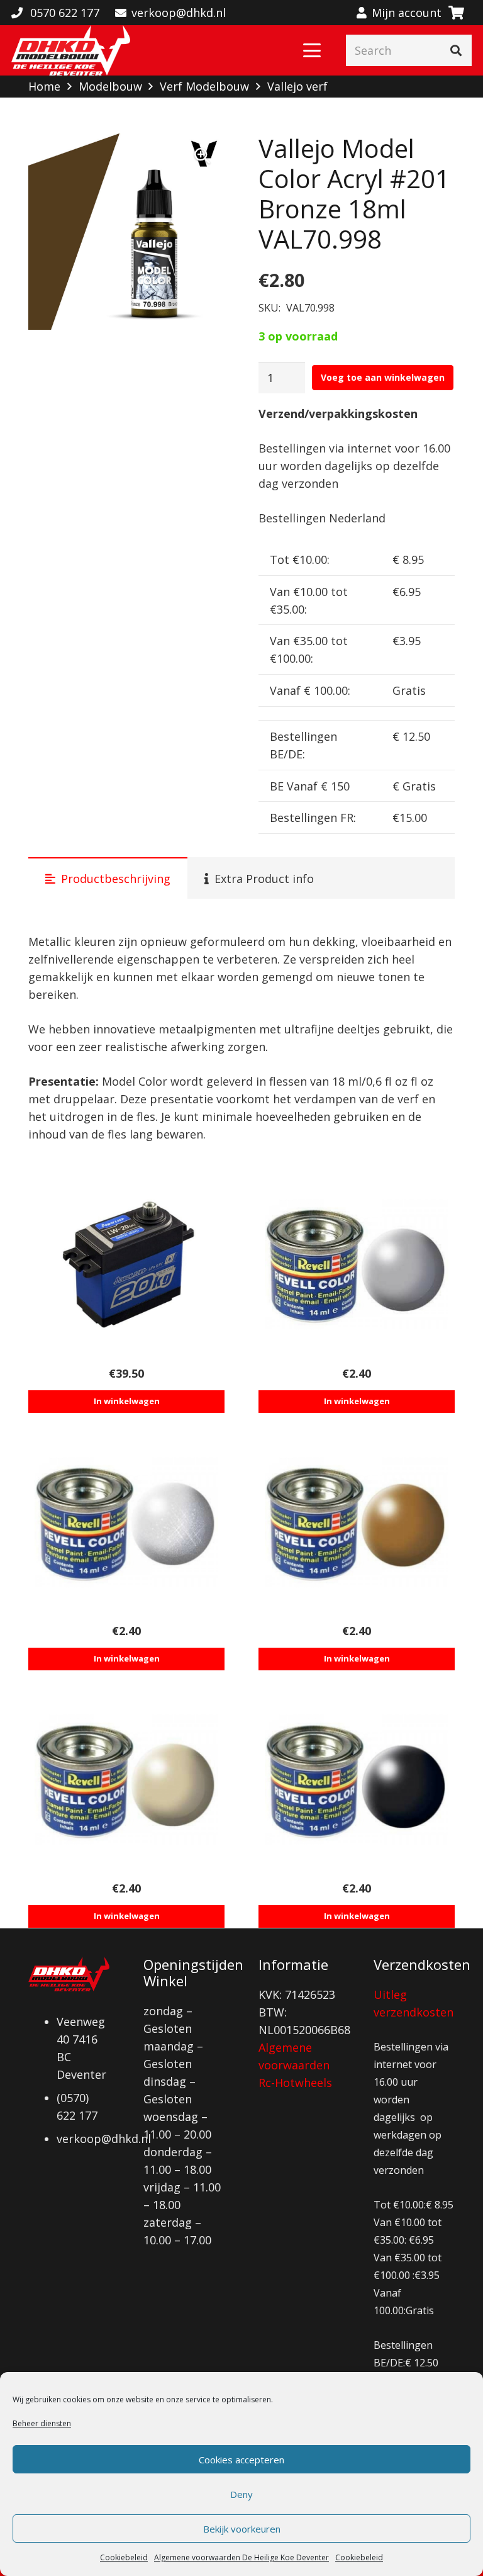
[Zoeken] (456, 50)
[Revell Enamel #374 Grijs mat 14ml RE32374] (357, 1264)
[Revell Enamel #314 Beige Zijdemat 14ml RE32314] (126, 1780)
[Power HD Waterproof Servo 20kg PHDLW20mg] (126, 1264)
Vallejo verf (297, 86)
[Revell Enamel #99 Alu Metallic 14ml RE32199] (126, 1522)
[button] (312, 50)
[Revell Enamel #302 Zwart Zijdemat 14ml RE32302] (357, 1780)
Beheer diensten (42, 2423)
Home (44, 86)
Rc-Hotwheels (295, 2083)
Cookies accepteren (241, 2460)
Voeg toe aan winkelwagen (383, 377)
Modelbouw (110, 86)
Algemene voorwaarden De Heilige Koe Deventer (241, 2557)
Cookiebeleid (124, 2557)
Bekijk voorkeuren (242, 2529)
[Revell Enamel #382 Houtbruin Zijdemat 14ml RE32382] (357, 1522)
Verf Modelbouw (204, 86)
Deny (241, 2494)
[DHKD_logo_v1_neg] (71, 50)
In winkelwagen (127, 1401)
